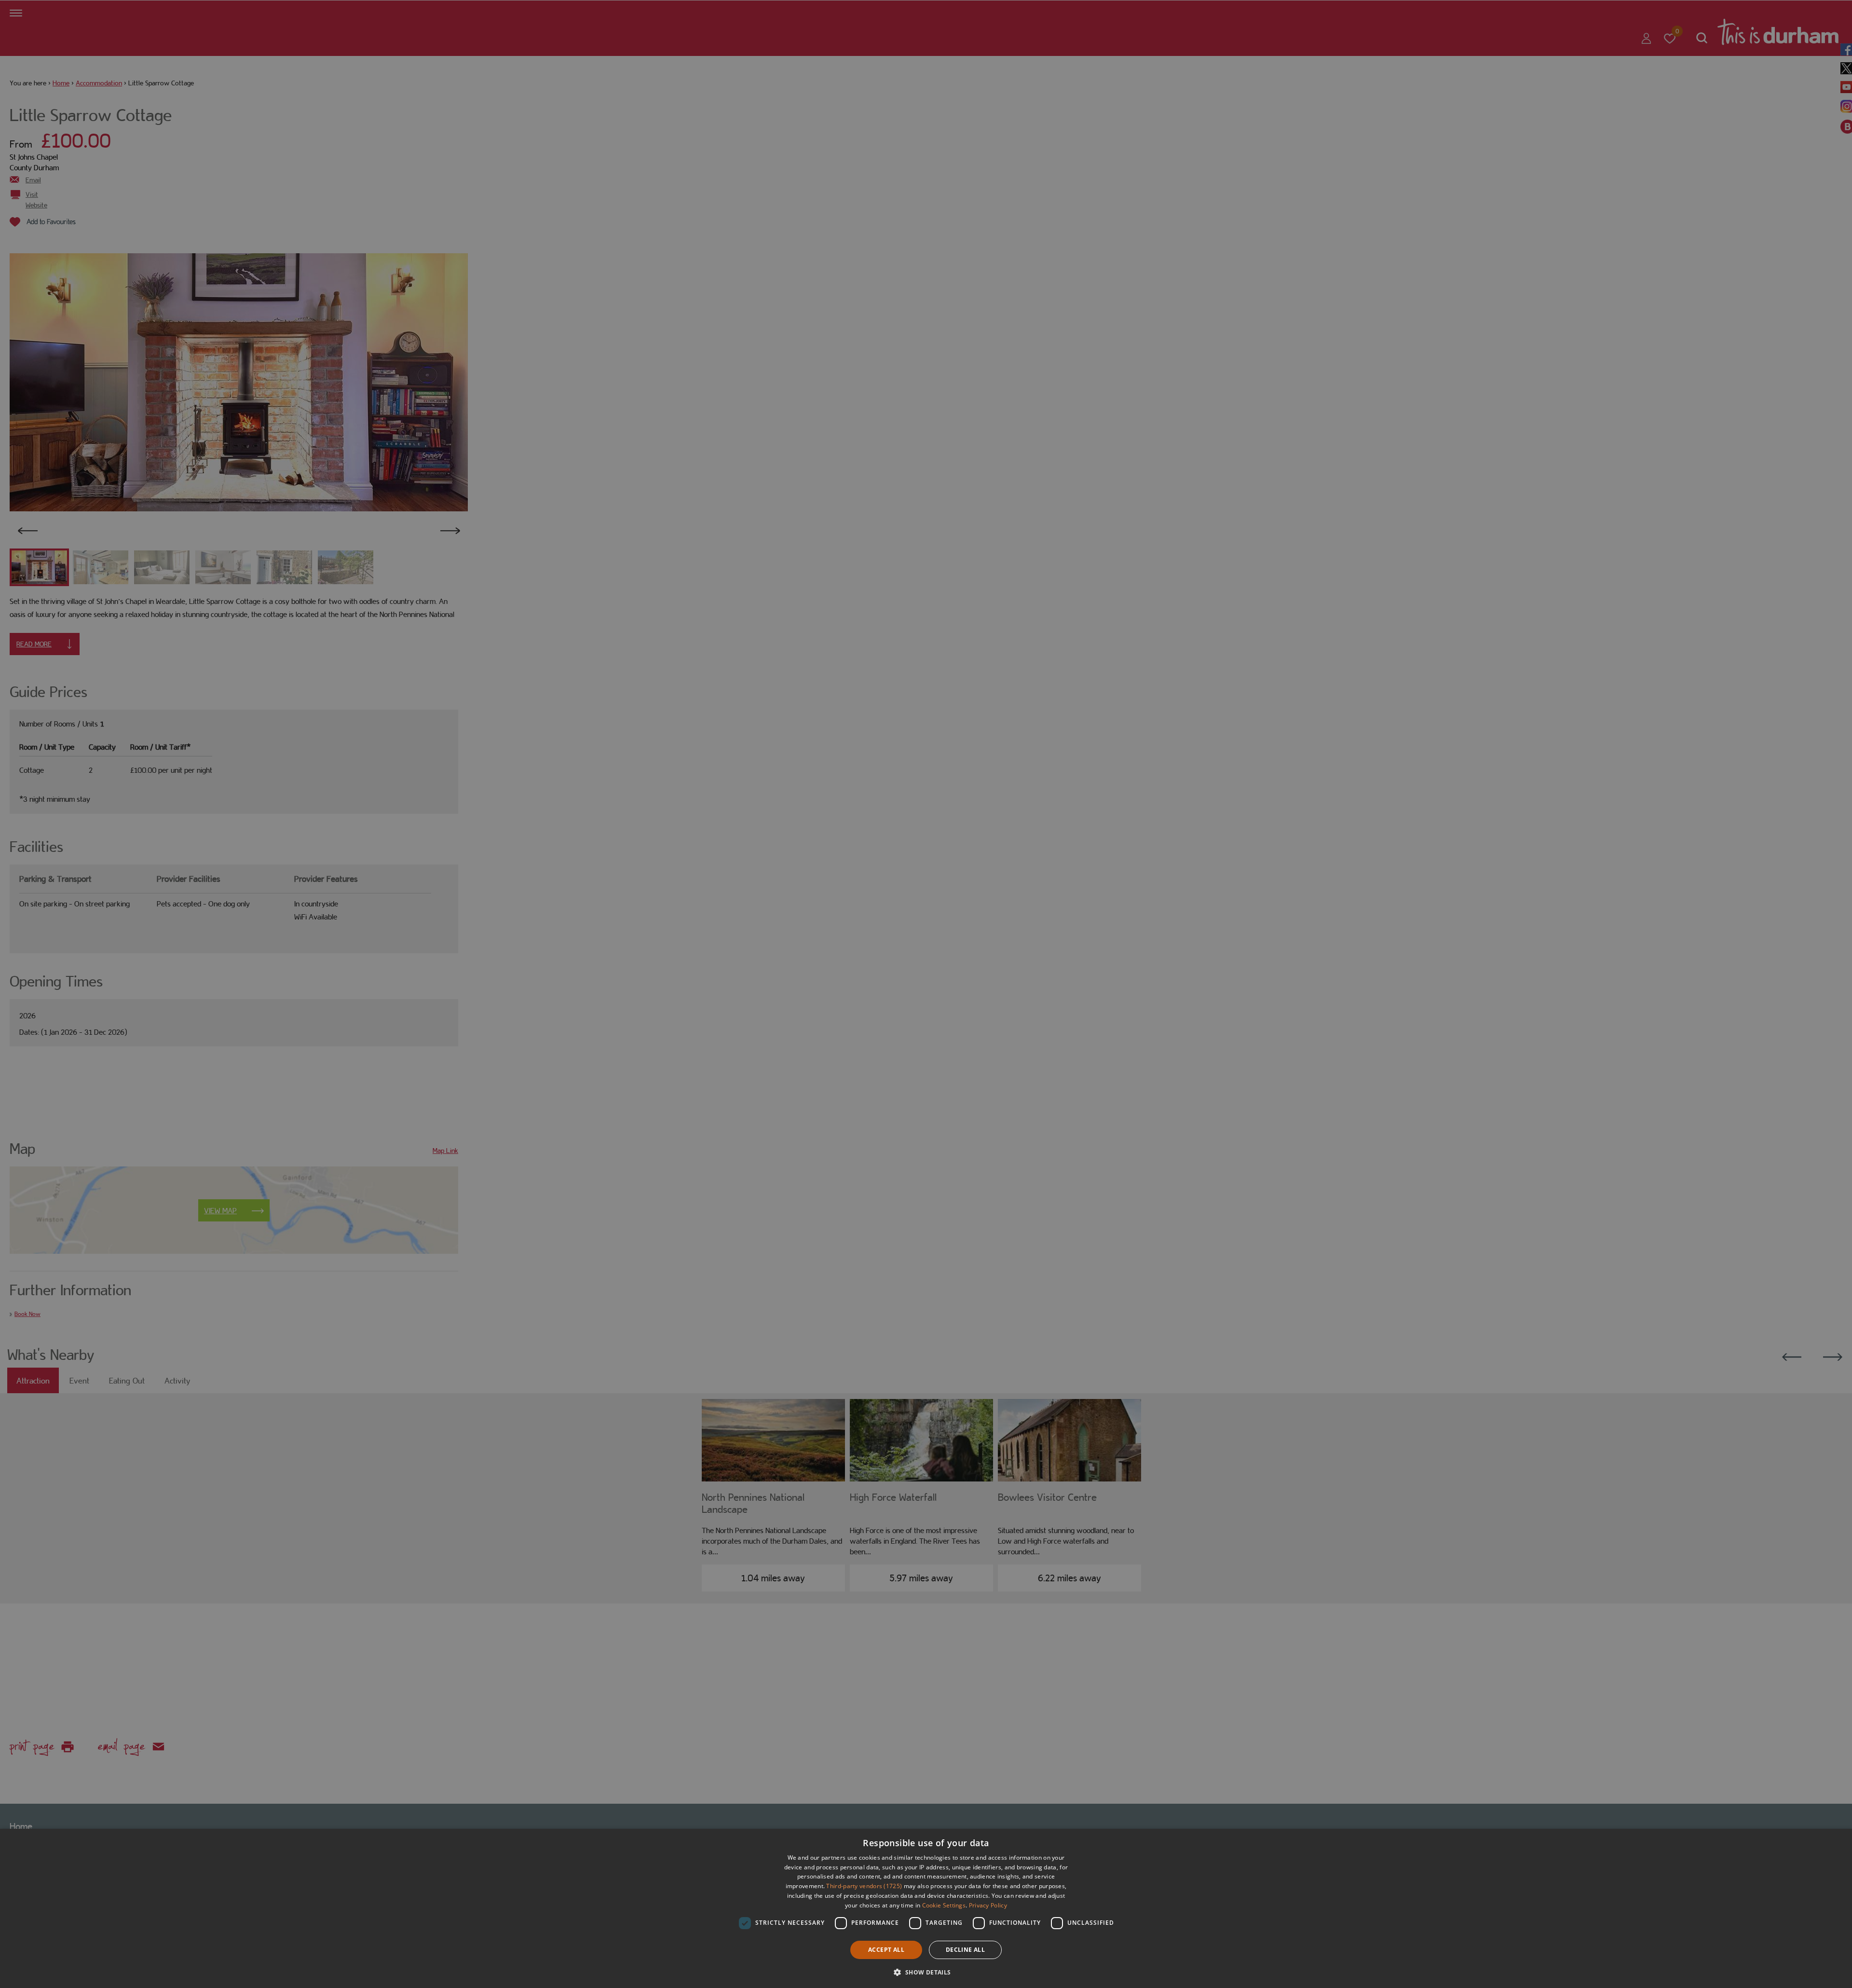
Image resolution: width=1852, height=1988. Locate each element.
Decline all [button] (965, 1950)
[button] (926, 1971)
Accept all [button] (886, 1950)
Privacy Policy (988, 1905)
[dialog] (926, 1908)
